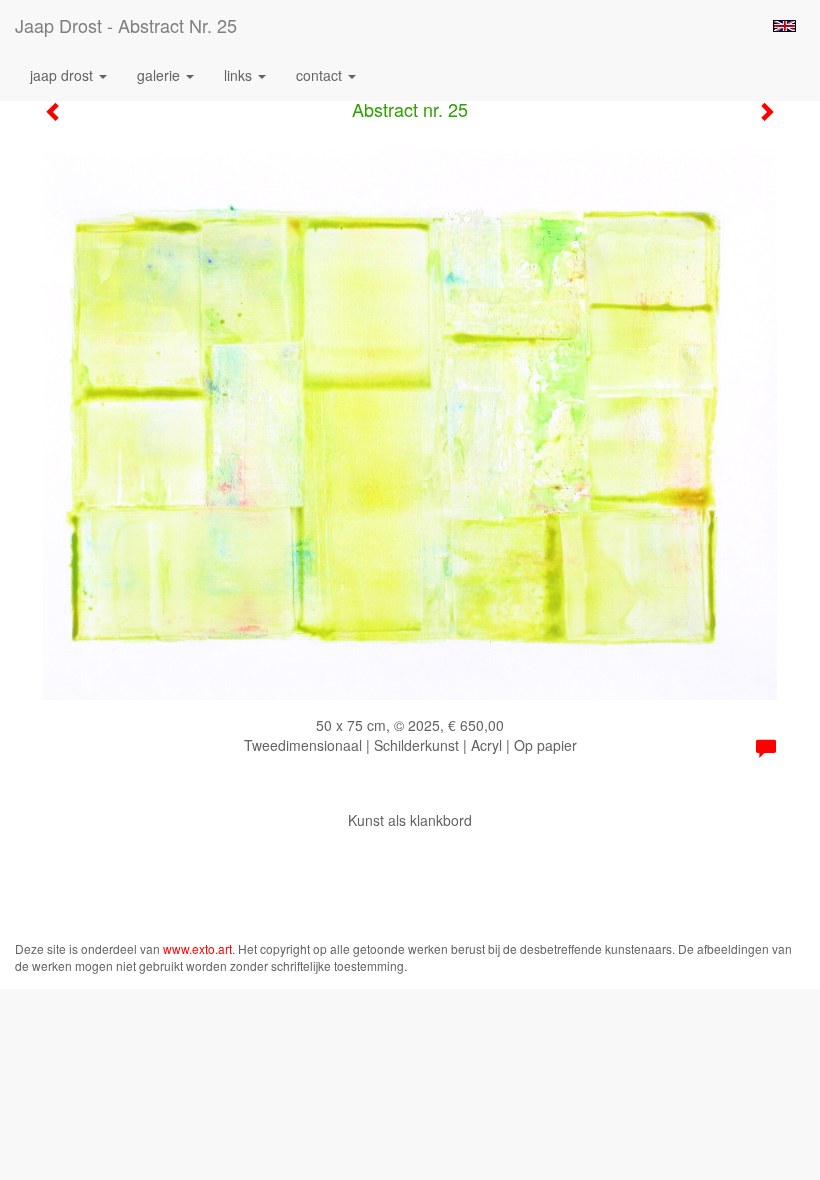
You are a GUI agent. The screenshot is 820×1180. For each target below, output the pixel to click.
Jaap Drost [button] (63, 75)
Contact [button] (321, 75)
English (784, 26)
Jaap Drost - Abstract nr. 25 (126, 25)
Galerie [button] (160, 75)
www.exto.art (197, 948)
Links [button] (240, 75)
